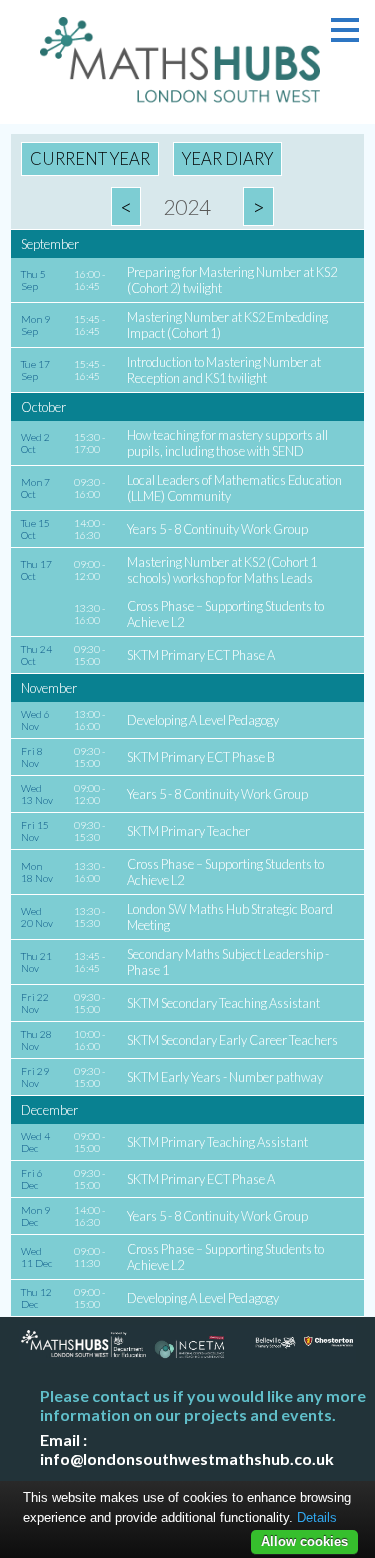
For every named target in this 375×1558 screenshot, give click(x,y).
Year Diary (227, 159)
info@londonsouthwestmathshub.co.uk (187, 1458)
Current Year (90, 159)
